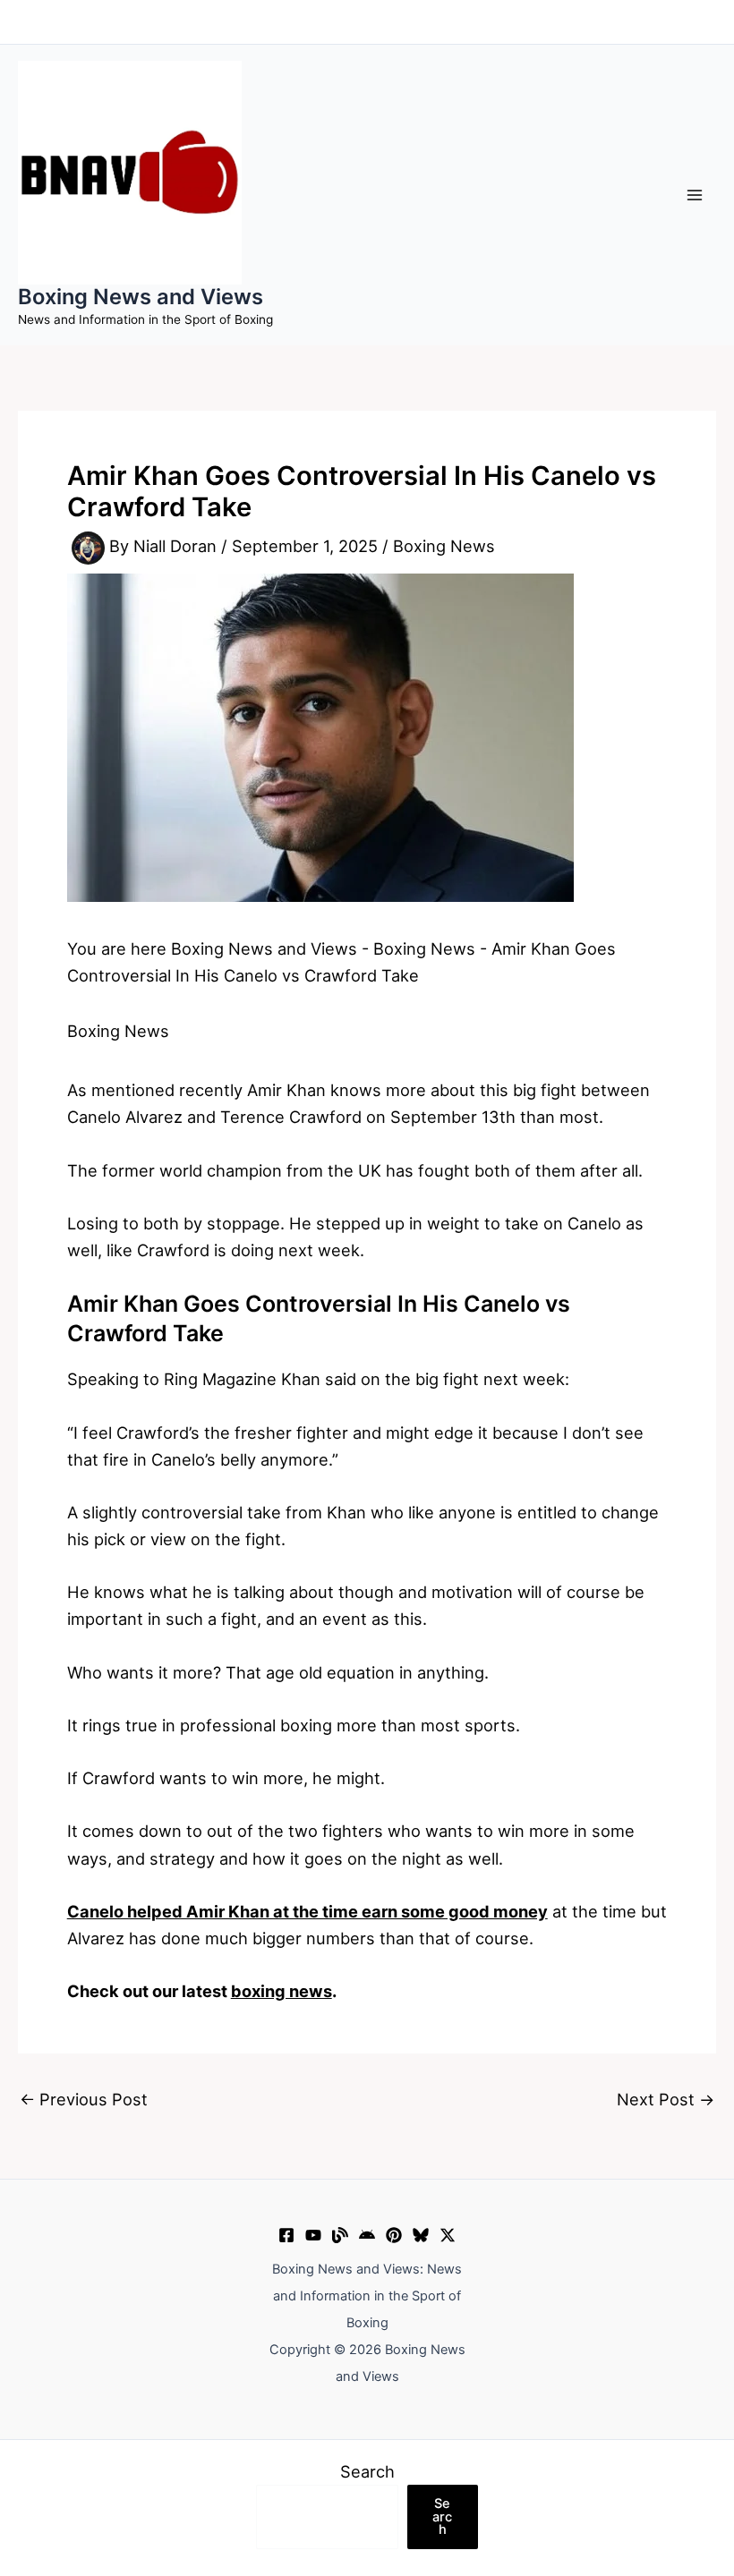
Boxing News (444, 547)
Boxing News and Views (141, 297)
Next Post (666, 2099)
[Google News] (367, 2235)
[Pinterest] (394, 2235)
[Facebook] (286, 2235)
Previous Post (84, 2099)
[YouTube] (313, 2235)
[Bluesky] (421, 2235)
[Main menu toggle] (695, 195)
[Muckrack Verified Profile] (340, 2235)
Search (367, 2471)
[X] (448, 2235)
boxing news (282, 1991)
